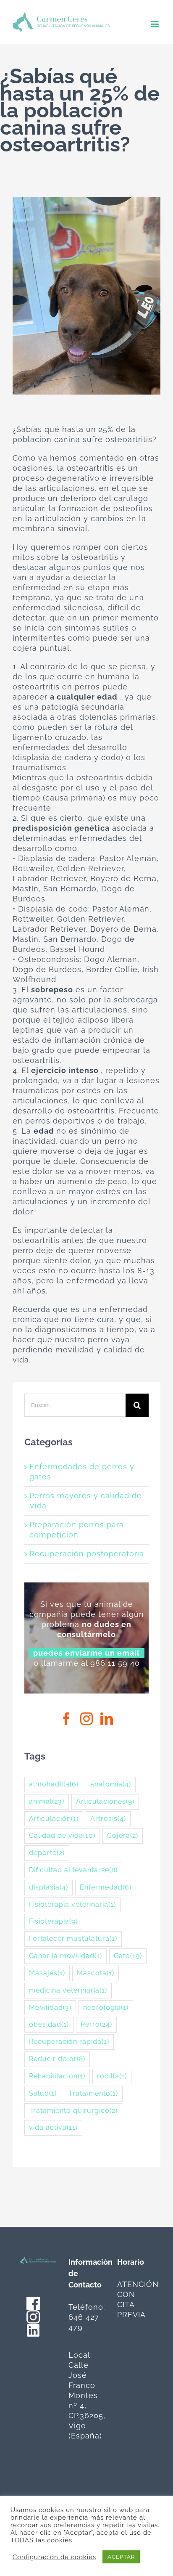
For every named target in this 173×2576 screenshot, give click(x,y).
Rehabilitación (57, 2076)
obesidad (49, 2024)
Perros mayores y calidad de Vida (86, 1501)
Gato (128, 1956)
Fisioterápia (53, 1921)
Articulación (54, 1819)
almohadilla (54, 1784)
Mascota (96, 1973)
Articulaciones (105, 1801)
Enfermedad (106, 1887)
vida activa (53, 2127)
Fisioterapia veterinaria (72, 1904)
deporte (47, 1853)
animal (47, 1801)
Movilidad (50, 2008)
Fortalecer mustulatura (73, 1939)
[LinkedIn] (107, 1719)
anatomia (111, 1784)
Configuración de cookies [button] (54, 2557)
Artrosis (108, 1819)
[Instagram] (87, 1719)
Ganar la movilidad (66, 1956)
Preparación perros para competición (77, 1530)
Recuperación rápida (69, 2042)
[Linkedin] (33, 2328)
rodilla (112, 2076)
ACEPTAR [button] (121, 2557)
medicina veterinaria (68, 1990)
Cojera (123, 1835)
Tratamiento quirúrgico (73, 2111)
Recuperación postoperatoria (87, 1554)
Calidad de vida (62, 1835)
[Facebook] (67, 1719)
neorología (106, 2008)
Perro (96, 2024)
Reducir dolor (57, 2059)
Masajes (47, 1973)
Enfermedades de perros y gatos (82, 1472)
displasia (48, 1887)
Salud (43, 2093)
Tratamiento (93, 2093)
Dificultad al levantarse (73, 1870)
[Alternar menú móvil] (156, 24)
